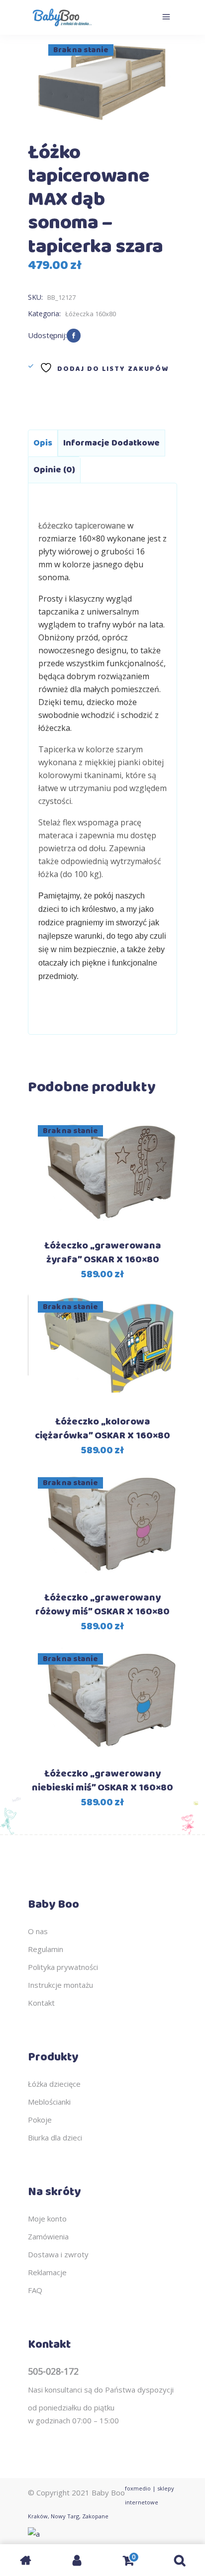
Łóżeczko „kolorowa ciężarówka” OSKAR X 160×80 (102, 1429)
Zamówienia (48, 2236)
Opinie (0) (54, 470)
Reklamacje (47, 2272)
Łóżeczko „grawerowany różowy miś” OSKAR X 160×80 (102, 1605)
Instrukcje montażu (60, 1985)
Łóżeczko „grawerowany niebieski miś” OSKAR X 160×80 (102, 1781)
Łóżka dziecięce (54, 2084)
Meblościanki (49, 2102)
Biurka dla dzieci (55, 2137)
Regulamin (46, 1949)
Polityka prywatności (63, 1967)
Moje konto (47, 2219)
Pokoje (40, 2120)
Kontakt (41, 2003)
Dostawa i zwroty (58, 2254)
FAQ (35, 2290)
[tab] (43, 443)
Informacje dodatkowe (111, 443)
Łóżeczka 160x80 (91, 314)
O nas (38, 1931)
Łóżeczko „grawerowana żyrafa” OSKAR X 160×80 (103, 1253)
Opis (43, 443)
